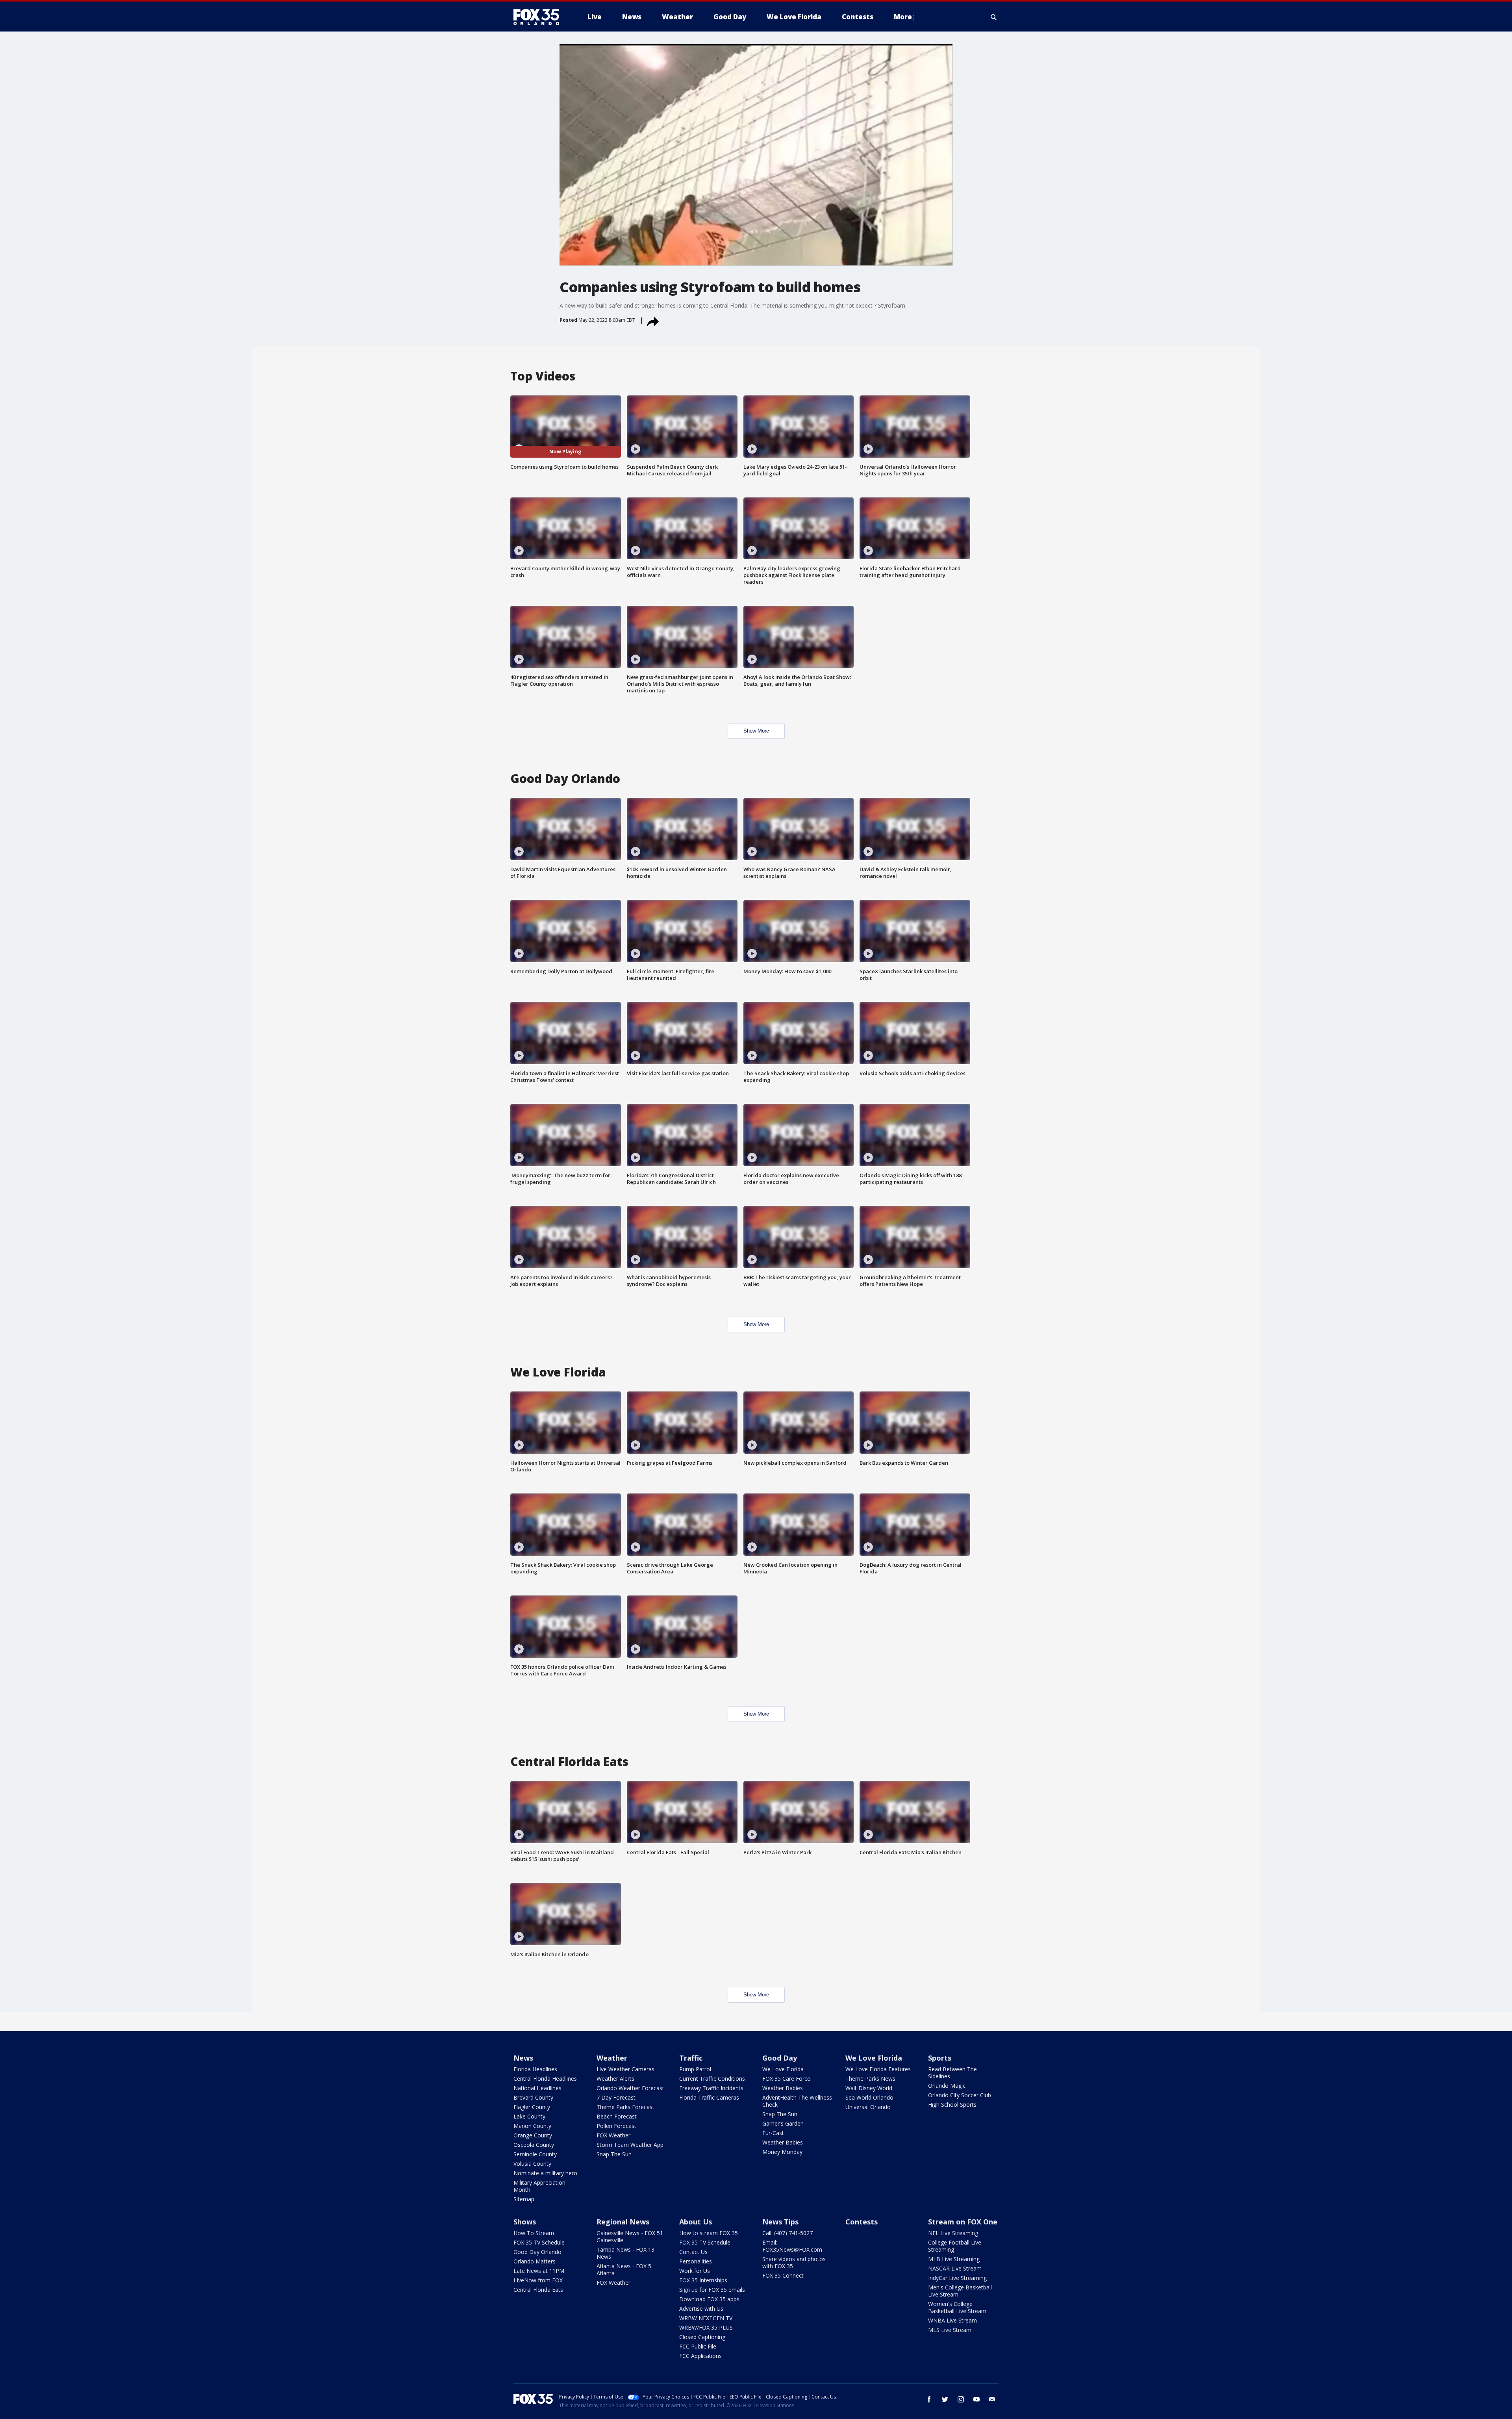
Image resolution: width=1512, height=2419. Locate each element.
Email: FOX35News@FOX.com (792, 2246)
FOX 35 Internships (703, 2280)
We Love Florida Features (878, 2069)
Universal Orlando (868, 2107)
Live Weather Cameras (625, 2069)
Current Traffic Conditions (712, 2079)
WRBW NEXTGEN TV (706, 2318)
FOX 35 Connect (783, 2275)
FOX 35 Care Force (786, 2079)
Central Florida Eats (538, 2290)
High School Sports (952, 2105)
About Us (696, 2222)
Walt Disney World (869, 2088)
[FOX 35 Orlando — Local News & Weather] (539, 17)
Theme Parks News (870, 2079)
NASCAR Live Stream (955, 2268)
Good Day (780, 2058)
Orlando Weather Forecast (630, 2088)
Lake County (529, 2116)
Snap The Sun (614, 2154)
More (903, 17)
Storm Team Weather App (630, 2145)
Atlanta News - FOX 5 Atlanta (624, 2270)
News (523, 2058)
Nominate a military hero (545, 2173)
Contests (862, 2222)
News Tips (780, 2222)
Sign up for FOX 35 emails (712, 2290)
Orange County (533, 2135)
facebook (929, 2399)
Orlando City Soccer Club (960, 2095)
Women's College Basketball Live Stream (957, 2307)
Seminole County (535, 2154)
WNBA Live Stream (952, 2320)
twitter (945, 2399)
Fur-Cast (773, 2133)
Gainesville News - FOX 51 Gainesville (630, 2236)
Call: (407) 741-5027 (787, 2233)
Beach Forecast (617, 2116)
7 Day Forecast (616, 2097)
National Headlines (537, 2088)
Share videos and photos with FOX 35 (794, 2262)
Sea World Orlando (869, 2097)
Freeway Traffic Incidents (711, 2088)
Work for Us (695, 2271)
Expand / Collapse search (994, 17)
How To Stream (534, 2233)
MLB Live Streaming (954, 2259)
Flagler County (532, 2107)
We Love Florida (783, 2069)
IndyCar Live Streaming (957, 2278)
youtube (976, 2399)
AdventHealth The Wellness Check (797, 2101)
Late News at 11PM (539, 2271)
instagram (961, 2399)
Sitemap (524, 2199)
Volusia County (532, 2164)
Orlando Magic (947, 2086)
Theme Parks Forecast (625, 2107)
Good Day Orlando (537, 2252)
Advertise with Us (701, 2309)
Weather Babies (783, 2088)
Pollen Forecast (616, 2126)
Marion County (532, 2126)
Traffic (691, 2058)
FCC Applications (700, 2356)
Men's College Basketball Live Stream (960, 2291)
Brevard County (533, 2097)
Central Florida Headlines (545, 2079)
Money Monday (782, 2152)
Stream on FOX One (963, 2222)
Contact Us (693, 2252)
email (992, 2399)
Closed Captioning (702, 2337)
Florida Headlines (535, 2069)
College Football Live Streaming (955, 2246)
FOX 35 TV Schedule (539, 2242)
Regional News (623, 2222)
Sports (940, 2058)
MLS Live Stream (950, 2330)
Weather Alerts (615, 2079)
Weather (612, 2058)
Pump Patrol (695, 2069)
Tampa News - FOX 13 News (625, 2253)
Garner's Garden (783, 2123)
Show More (756, 731)
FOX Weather (613, 2135)
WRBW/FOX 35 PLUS (706, 2327)
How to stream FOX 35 (709, 2233)
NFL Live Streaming (953, 2233)
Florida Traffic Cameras (709, 2097)
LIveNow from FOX (538, 2280)
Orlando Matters (535, 2261)
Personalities (696, 2261)
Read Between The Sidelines (952, 2073)
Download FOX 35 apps (709, 2299)
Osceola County (534, 2145)
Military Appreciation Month (539, 2186)
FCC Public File (698, 2346)
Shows (525, 2222)
